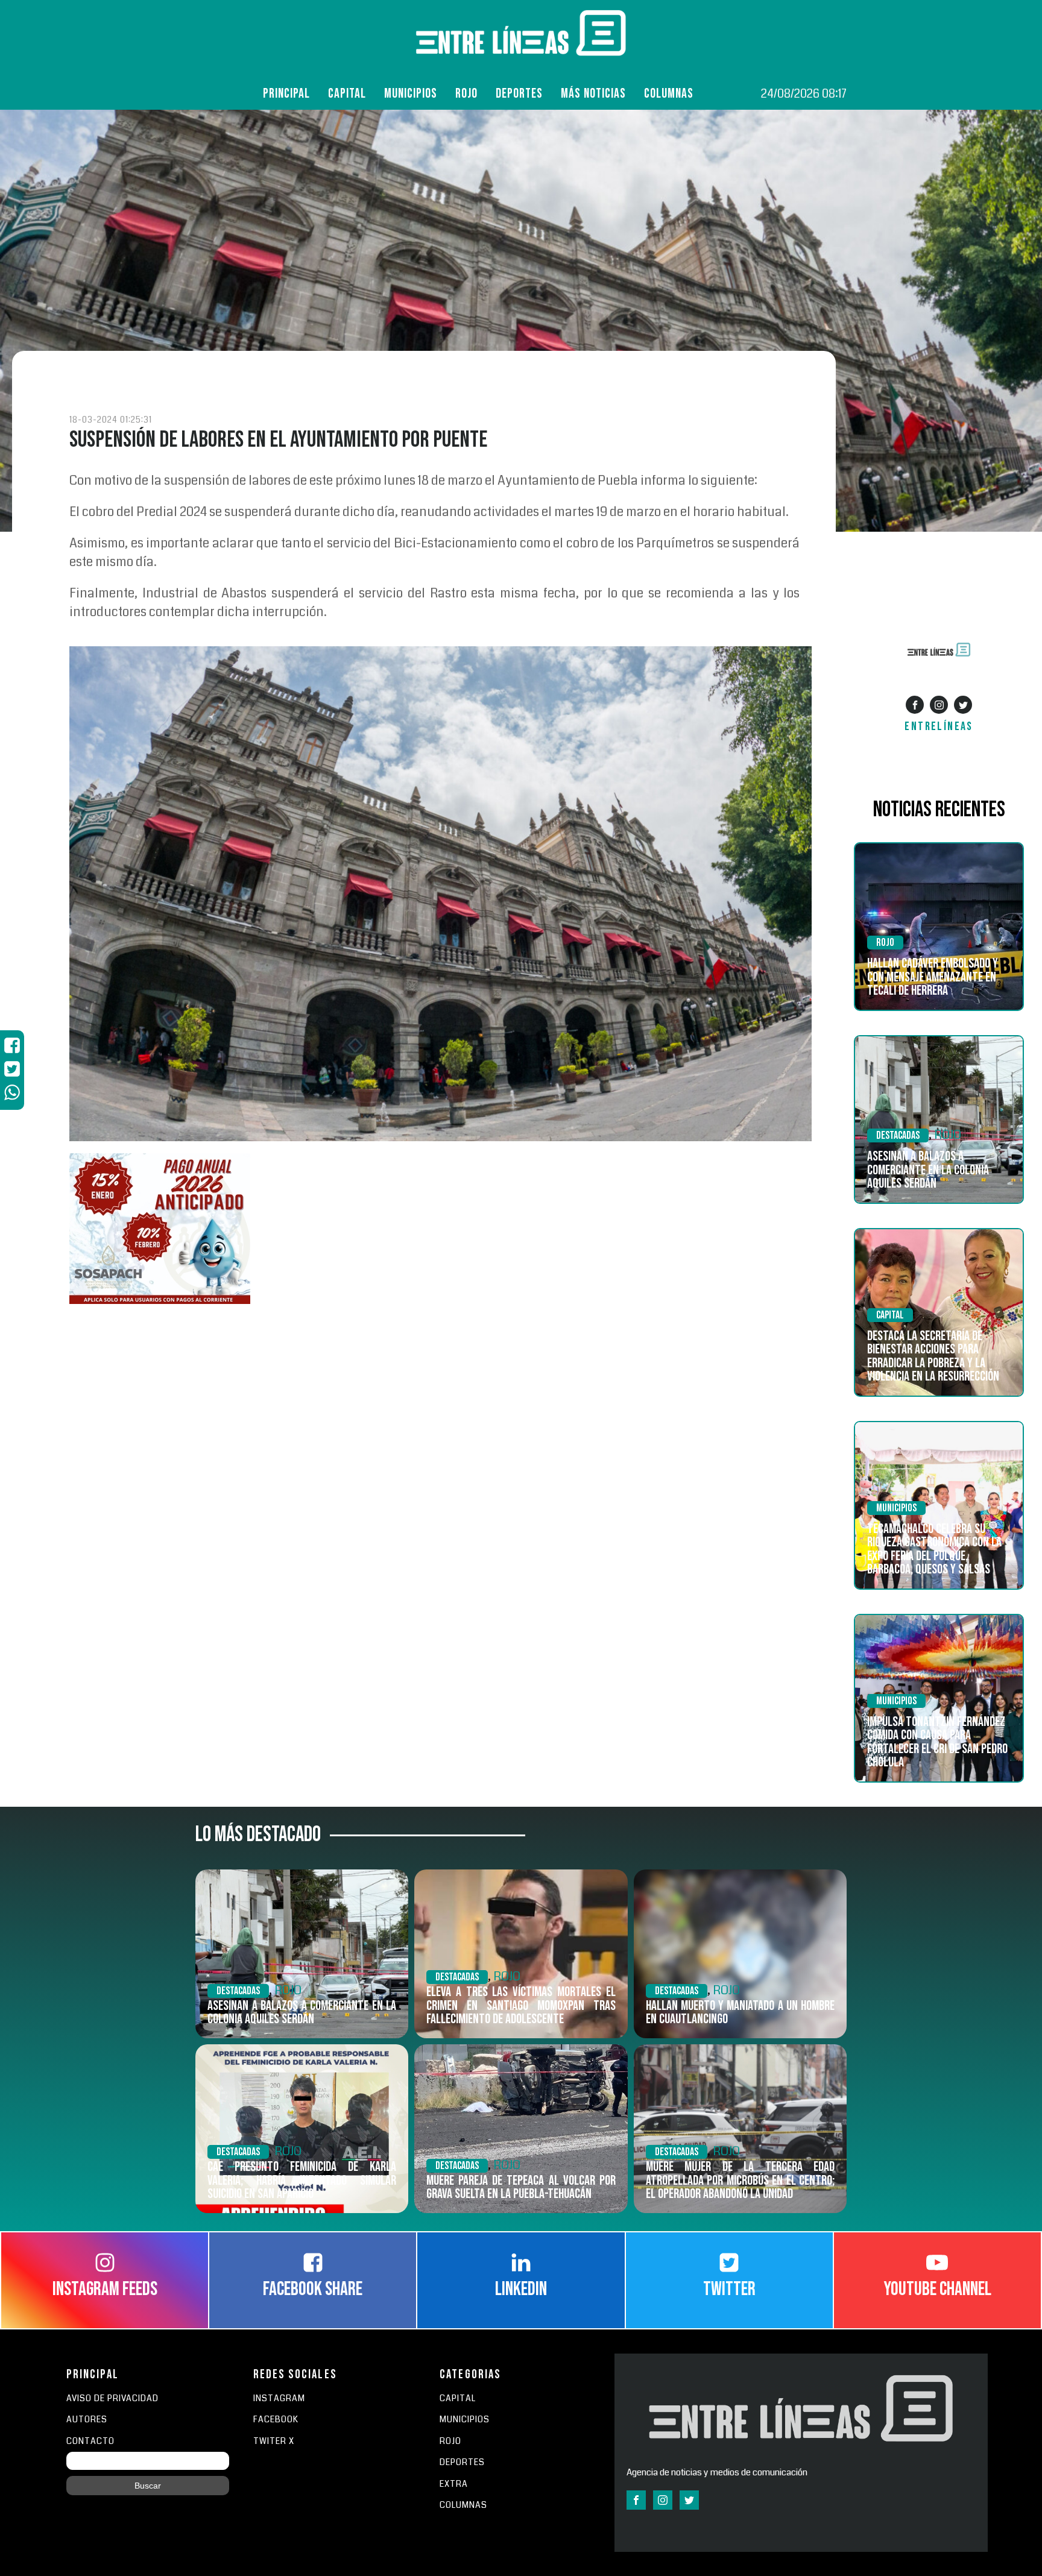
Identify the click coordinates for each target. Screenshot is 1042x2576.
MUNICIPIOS (465, 2420)
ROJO (466, 94)
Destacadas (898, 1135)
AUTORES (87, 2420)
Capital (347, 94)
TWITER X (274, 2441)
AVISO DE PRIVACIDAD (112, 2398)
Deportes (519, 94)
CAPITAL (458, 2398)
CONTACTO (90, 2441)
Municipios (411, 94)
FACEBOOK (276, 2420)
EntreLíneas (939, 726)
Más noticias (593, 94)
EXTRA (454, 2484)
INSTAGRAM (279, 2398)
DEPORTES (462, 2462)
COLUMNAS (669, 94)
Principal (286, 94)
